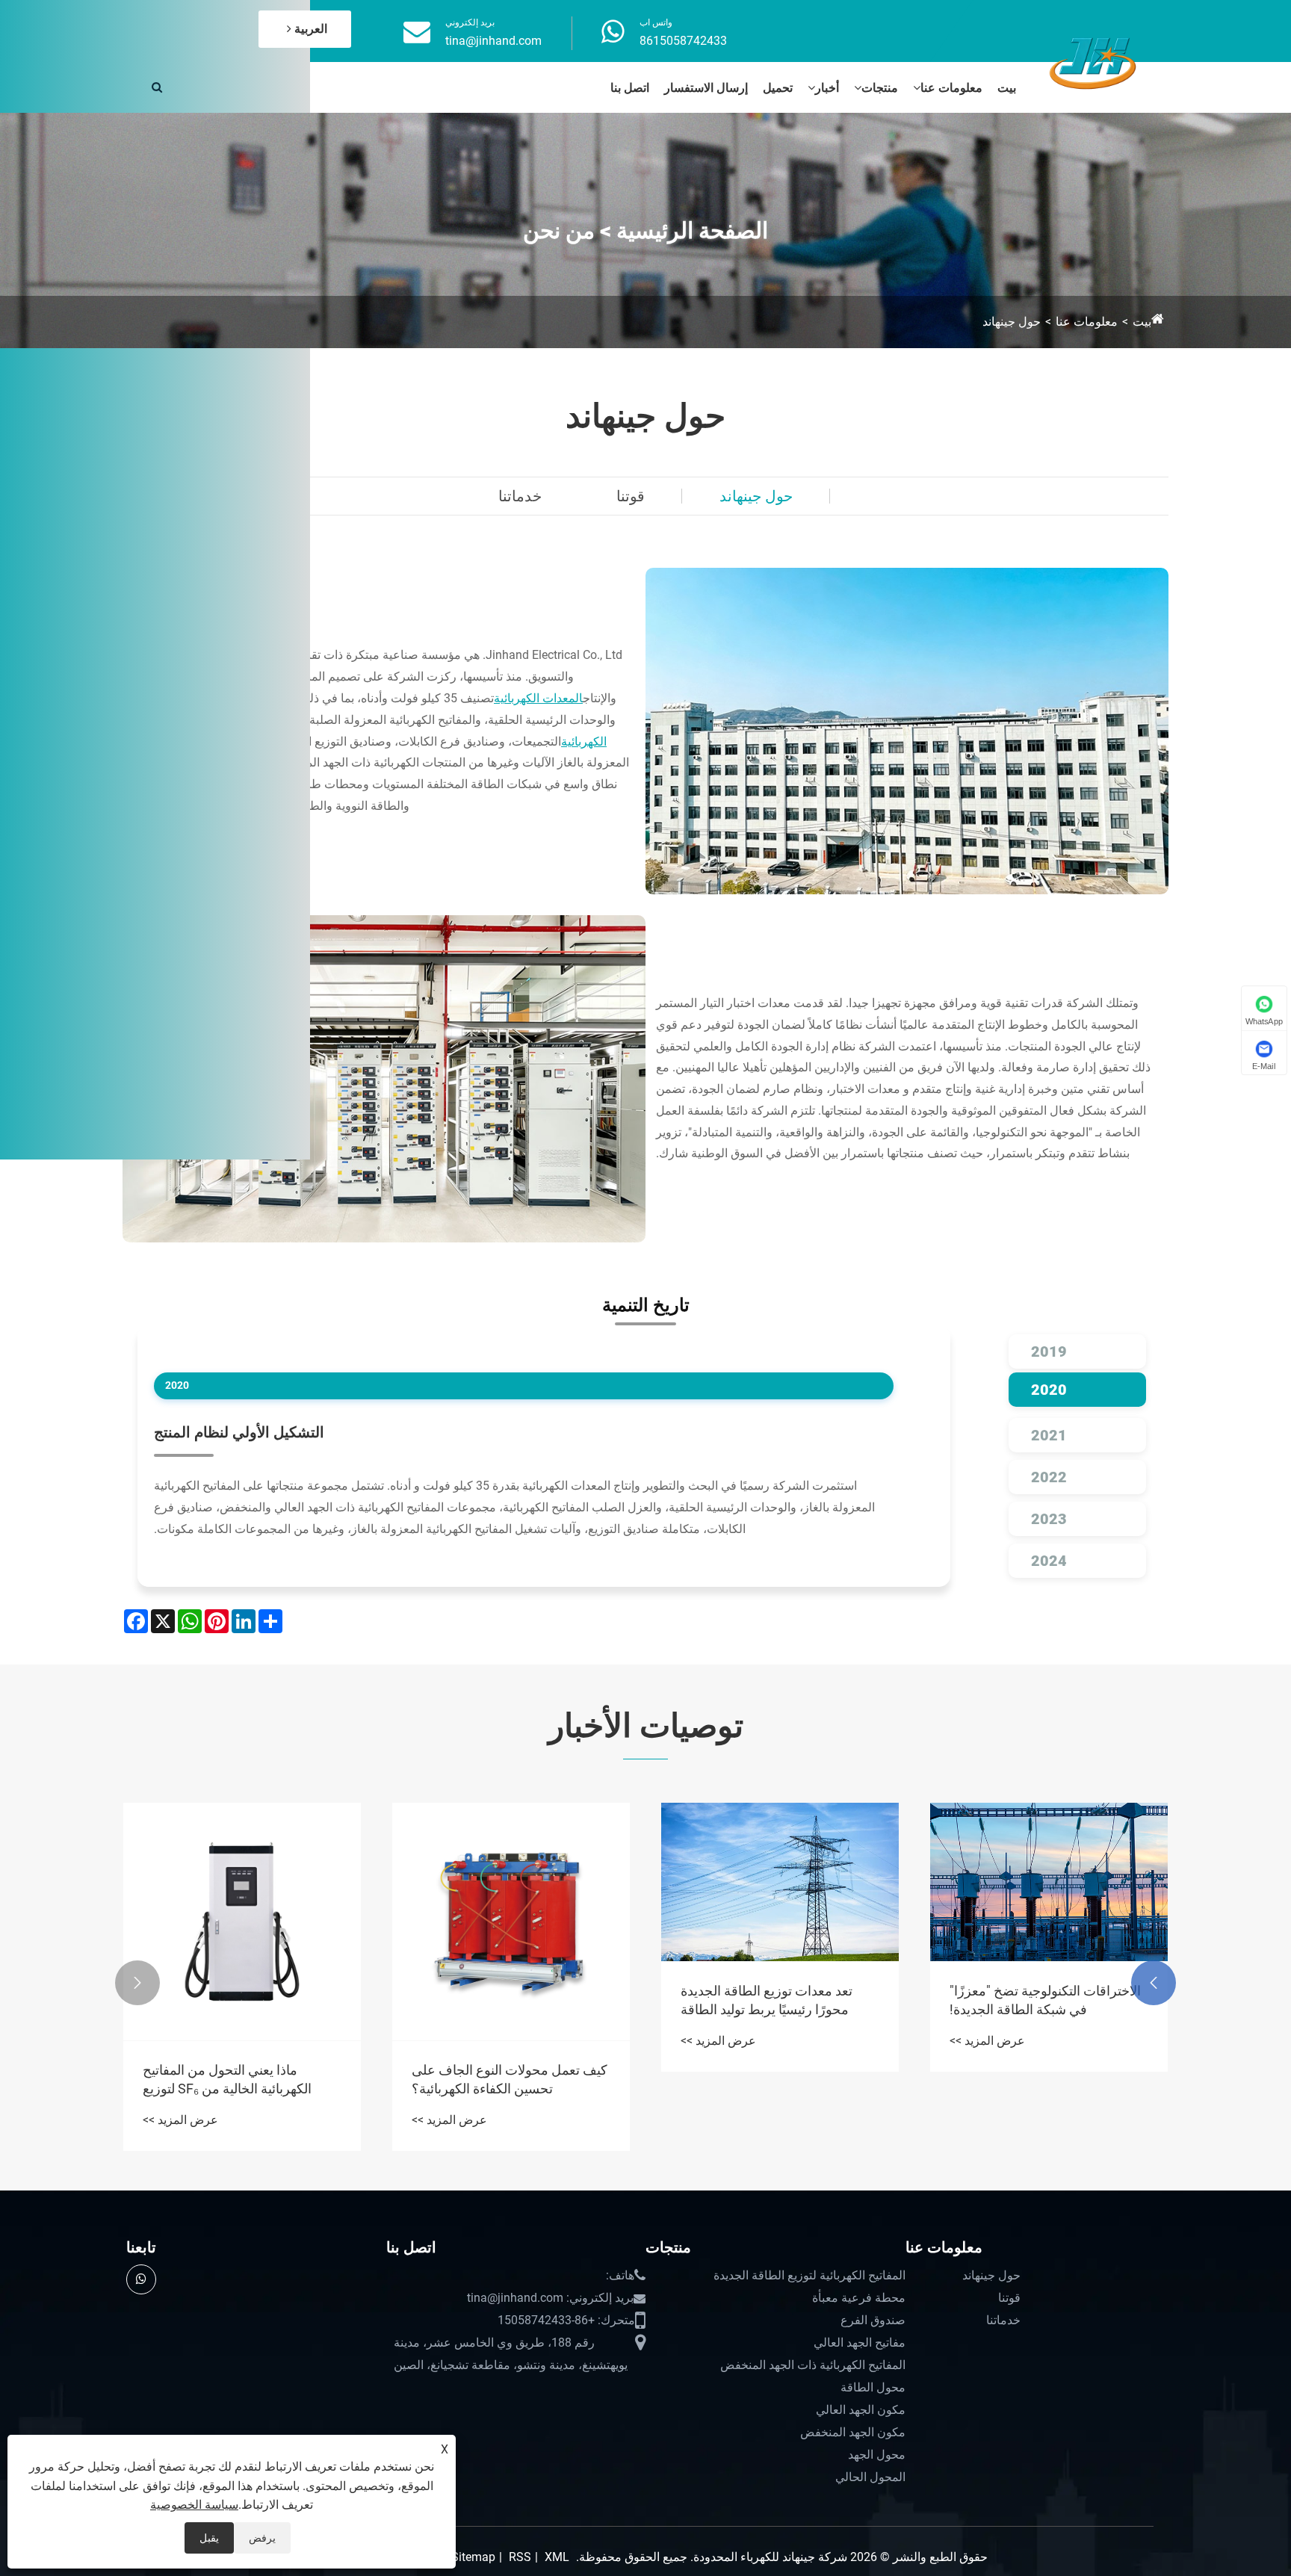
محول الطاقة (873, 2387)
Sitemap (473, 2557)
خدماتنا (520, 496)
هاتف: (620, 2275)
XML (557, 2557)
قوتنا (631, 496)
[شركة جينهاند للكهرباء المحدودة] (1093, 61)
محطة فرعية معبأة (859, 2298)
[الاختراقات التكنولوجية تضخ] (1049, 1882)
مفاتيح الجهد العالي (860, 2343)
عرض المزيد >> (987, 2041)
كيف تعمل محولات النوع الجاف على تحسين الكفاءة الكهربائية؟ (510, 2079)
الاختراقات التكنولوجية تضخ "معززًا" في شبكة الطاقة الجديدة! (1045, 2000)
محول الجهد (877, 2455)
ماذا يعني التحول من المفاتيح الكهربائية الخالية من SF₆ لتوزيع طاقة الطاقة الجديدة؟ (227, 2080)
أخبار (827, 88)
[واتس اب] (141, 2279)
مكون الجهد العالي (861, 2410)
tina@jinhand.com (493, 41)
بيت (1007, 88)
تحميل (778, 88)
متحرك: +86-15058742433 (566, 2320)
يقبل (209, 2538)
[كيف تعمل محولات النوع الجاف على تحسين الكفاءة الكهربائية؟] (511, 1922)
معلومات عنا (951, 88)
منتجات (880, 88)
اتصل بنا (630, 88)
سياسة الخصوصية (194, 2505)
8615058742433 (683, 41)
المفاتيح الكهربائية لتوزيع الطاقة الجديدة (809, 2275)
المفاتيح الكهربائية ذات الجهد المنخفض (813, 2365)
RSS (520, 2557)
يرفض (262, 2538)
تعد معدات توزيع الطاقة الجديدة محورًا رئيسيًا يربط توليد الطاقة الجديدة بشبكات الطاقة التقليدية (767, 2001)
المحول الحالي (870, 2477)
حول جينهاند (1012, 322)
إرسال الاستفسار (706, 88)
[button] (1154, 1983)
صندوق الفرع (873, 2320)
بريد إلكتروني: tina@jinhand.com (550, 2298)
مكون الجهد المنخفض (853, 2432)
